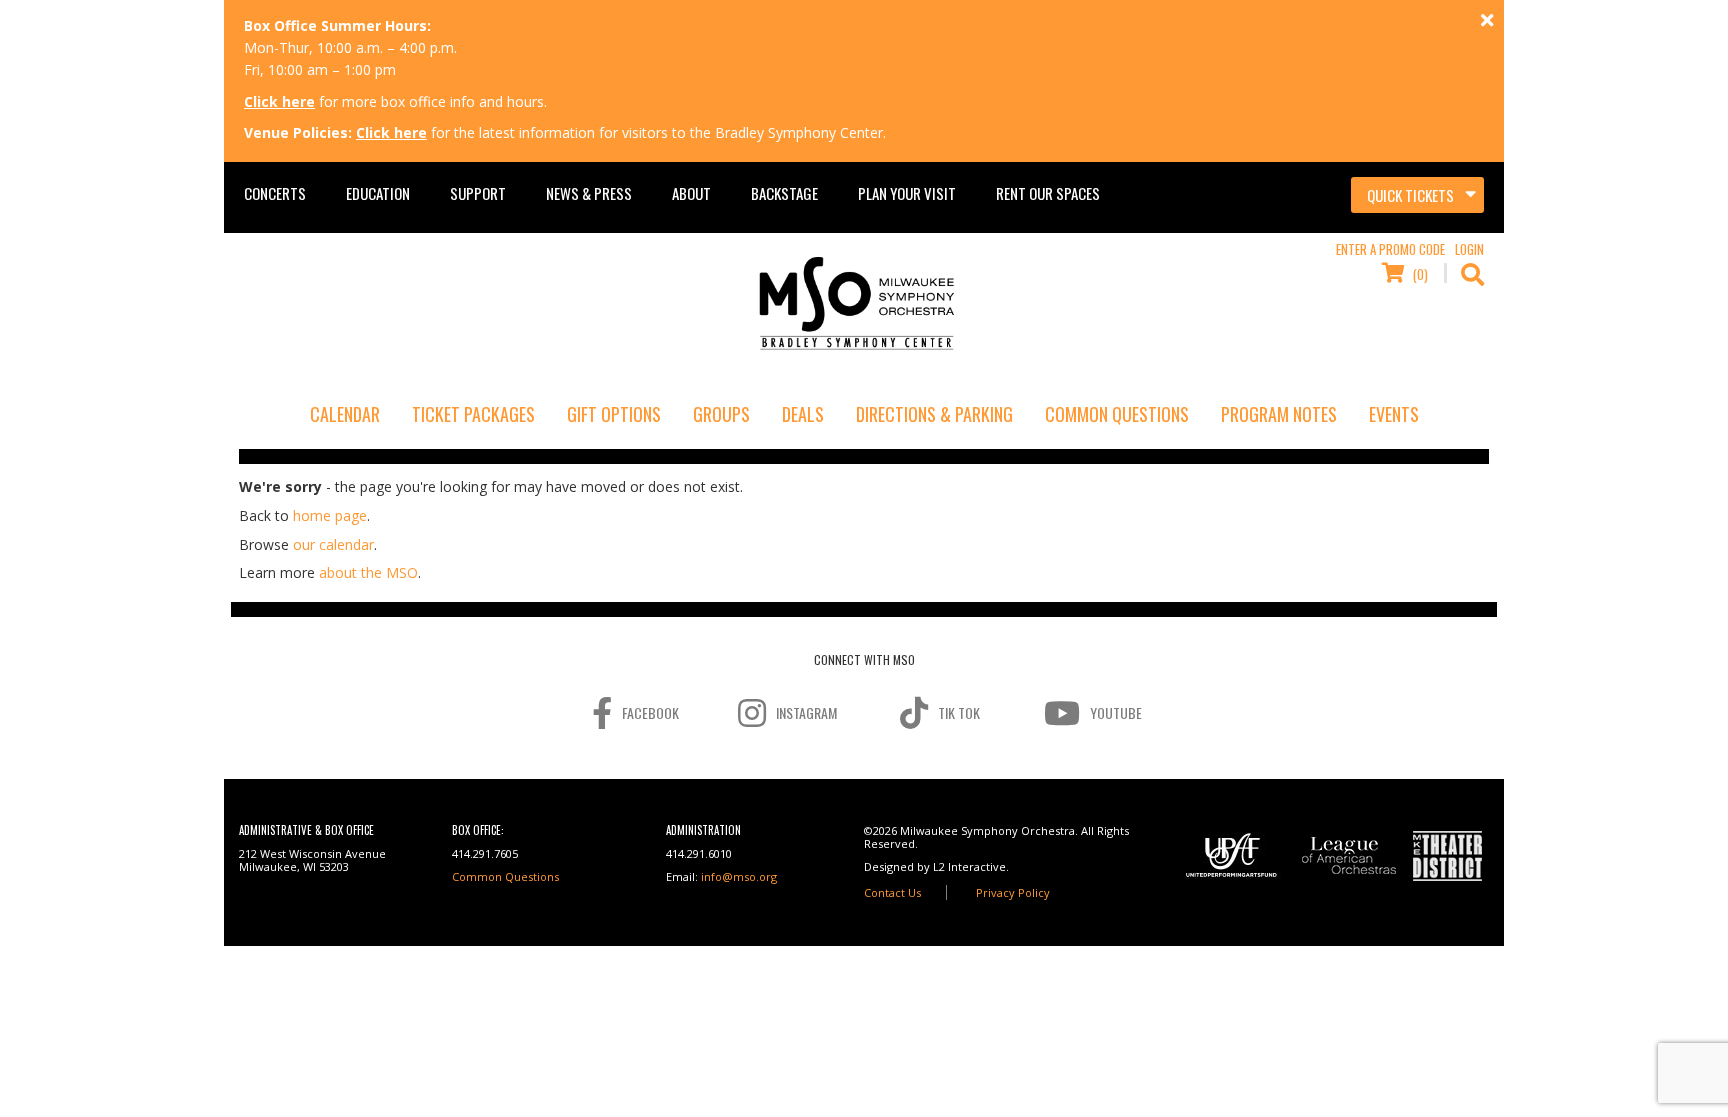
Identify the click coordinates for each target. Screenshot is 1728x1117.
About (691, 193)
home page (330, 515)
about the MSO (368, 572)
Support (478, 193)
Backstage (784, 193)
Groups (721, 414)
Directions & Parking (934, 414)
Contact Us (892, 892)
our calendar (333, 544)
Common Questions (1117, 414)
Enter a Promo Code (1390, 249)
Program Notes (1279, 414)
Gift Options (614, 414)
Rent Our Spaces (1048, 193)
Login (1469, 249)
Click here (279, 101)
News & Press (589, 193)
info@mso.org (739, 876)
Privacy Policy (1013, 892)
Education (378, 193)
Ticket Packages (473, 414)
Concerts (275, 193)
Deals (803, 414)
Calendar (345, 414)
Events (1394, 414)
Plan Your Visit (907, 193)
